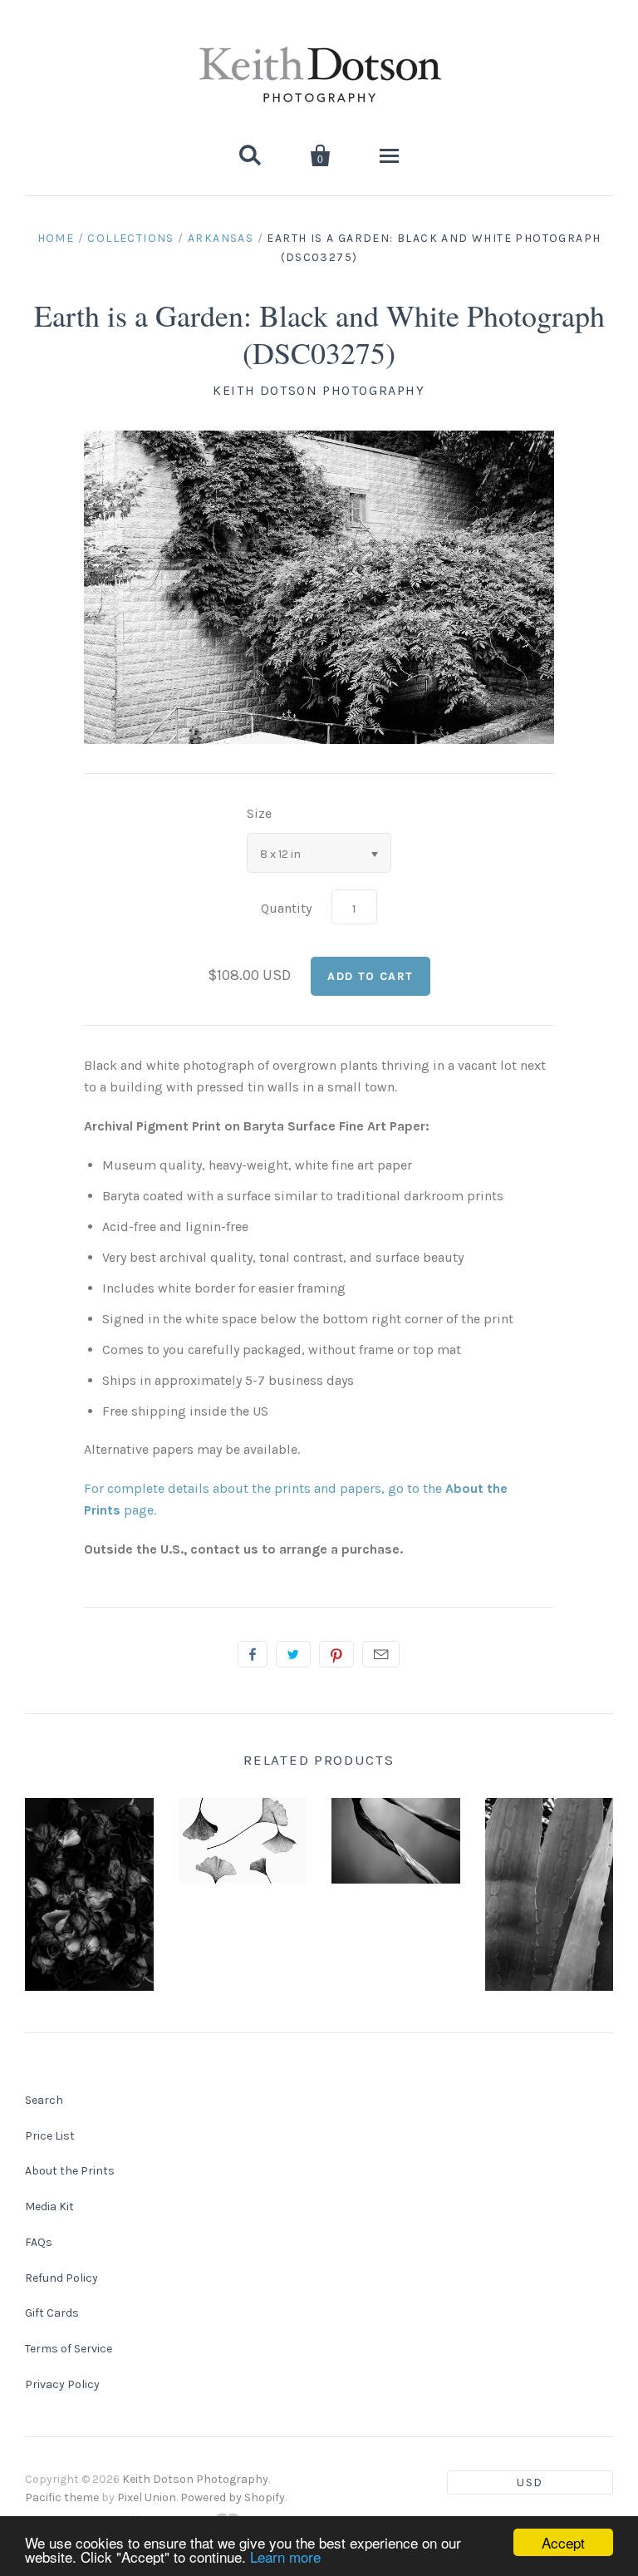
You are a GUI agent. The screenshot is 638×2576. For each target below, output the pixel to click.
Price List (50, 2136)
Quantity (286, 908)
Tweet (293, 1654)
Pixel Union (147, 2497)
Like (253, 1654)
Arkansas (221, 238)
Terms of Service (69, 2349)
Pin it (336, 1654)
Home (56, 238)
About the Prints (70, 2171)
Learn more (285, 2556)
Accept (563, 2542)
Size (259, 813)
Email (381, 1654)
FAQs (39, 2242)
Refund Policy (61, 2278)
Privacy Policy (62, 2384)
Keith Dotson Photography (319, 390)
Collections (130, 238)
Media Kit (49, 2207)
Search (44, 2100)
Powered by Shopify (233, 2497)
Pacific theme (62, 2497)
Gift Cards (52, 2313)
